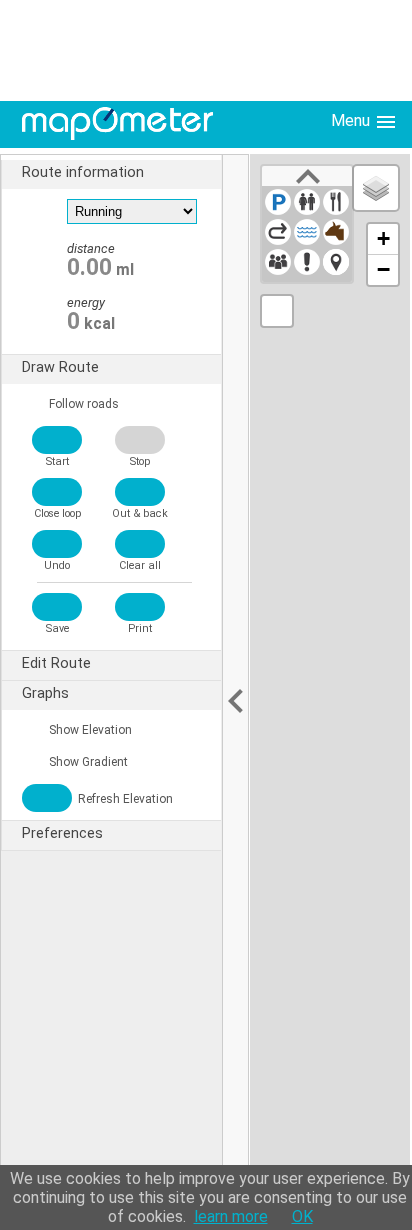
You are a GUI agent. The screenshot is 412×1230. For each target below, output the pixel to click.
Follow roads (82, 404)
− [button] (383, 269)
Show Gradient (87, 762)
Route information (83, 172)
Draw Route (60, 367)
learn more (231, 1216)
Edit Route (56, 663)
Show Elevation (89, 730)
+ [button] (383, 238)
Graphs (45, 693)
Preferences (62, 833)
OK (302, 1216)
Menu (352, 120)
